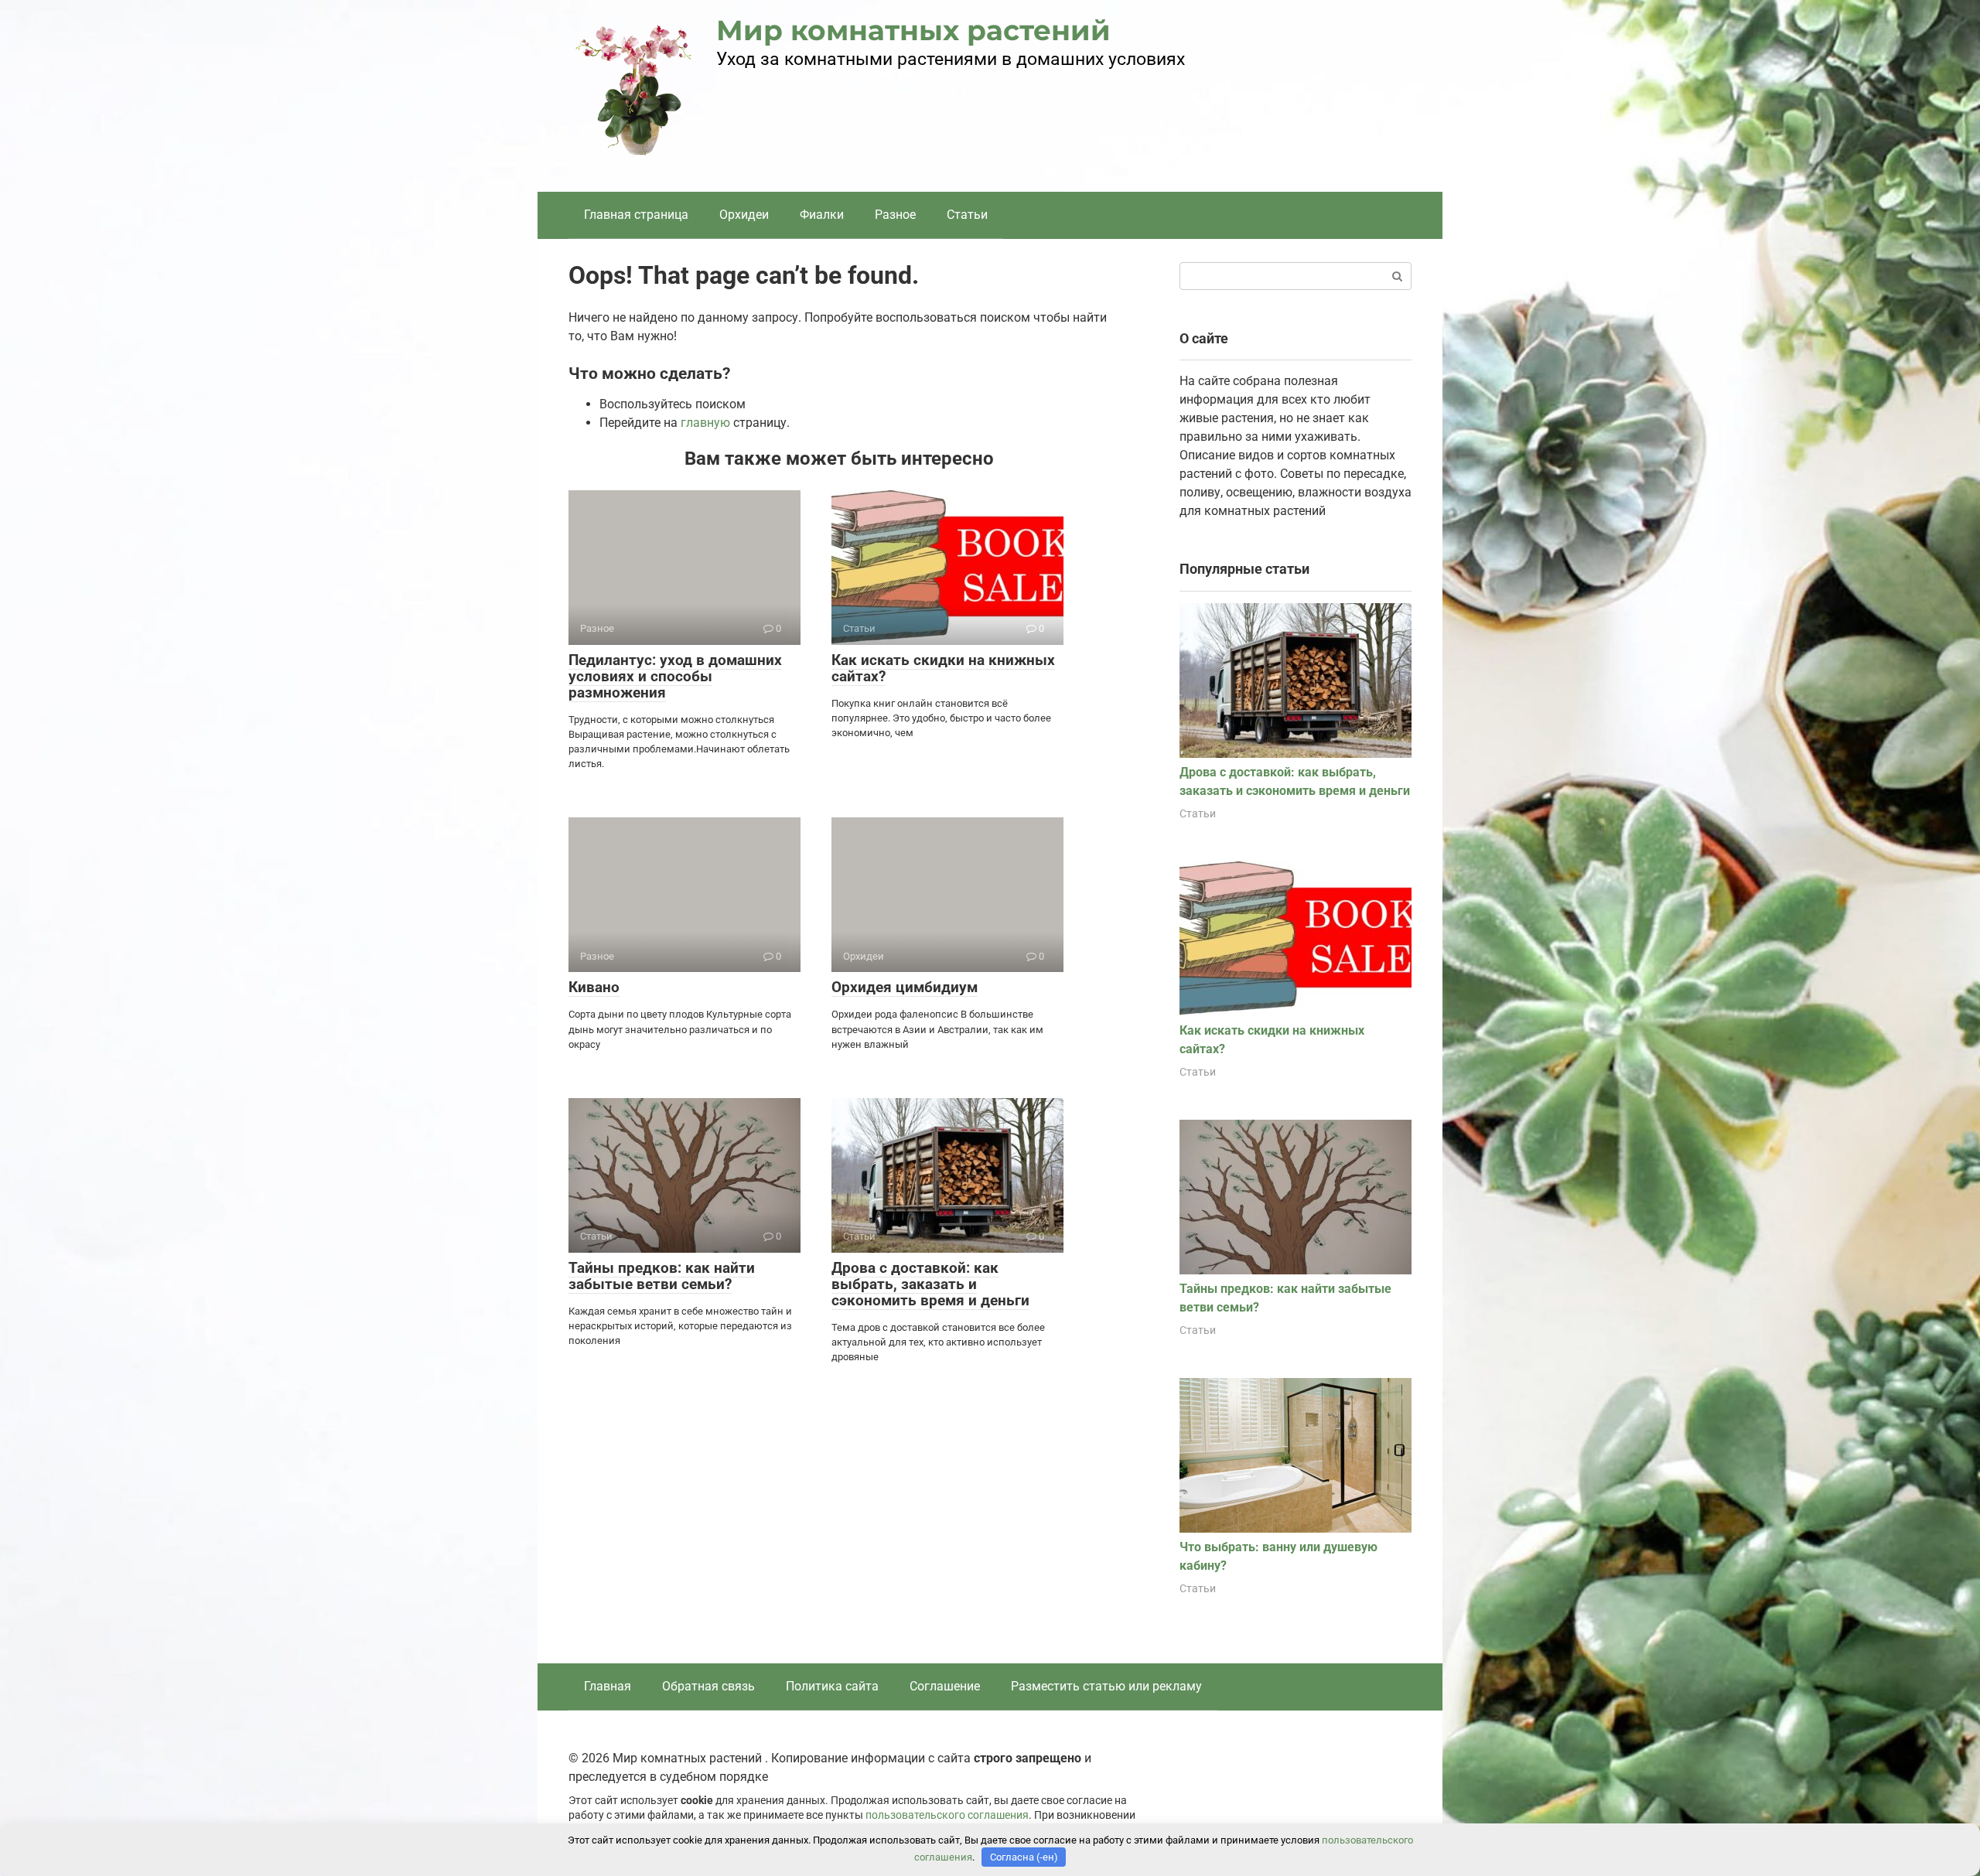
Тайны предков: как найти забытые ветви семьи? (662, 1276)
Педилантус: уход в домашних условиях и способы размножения (675, 676)
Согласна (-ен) (1024, 1857)
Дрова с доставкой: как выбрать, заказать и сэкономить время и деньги (930, 1284)
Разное (895, 215)
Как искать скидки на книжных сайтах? (943, 668)
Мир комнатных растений (913, 30)
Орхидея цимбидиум (905, 987)
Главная (608, 1686)
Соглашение (945, 1686)
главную (705, 423)
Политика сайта (832, 1686)
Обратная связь (708, 1686)
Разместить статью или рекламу (1106, 1686)
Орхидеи (744, 215)
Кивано (594, 987)
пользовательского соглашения (947, 1815)
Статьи (967, 215)
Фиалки (822, 215)
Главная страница (636, 215)
